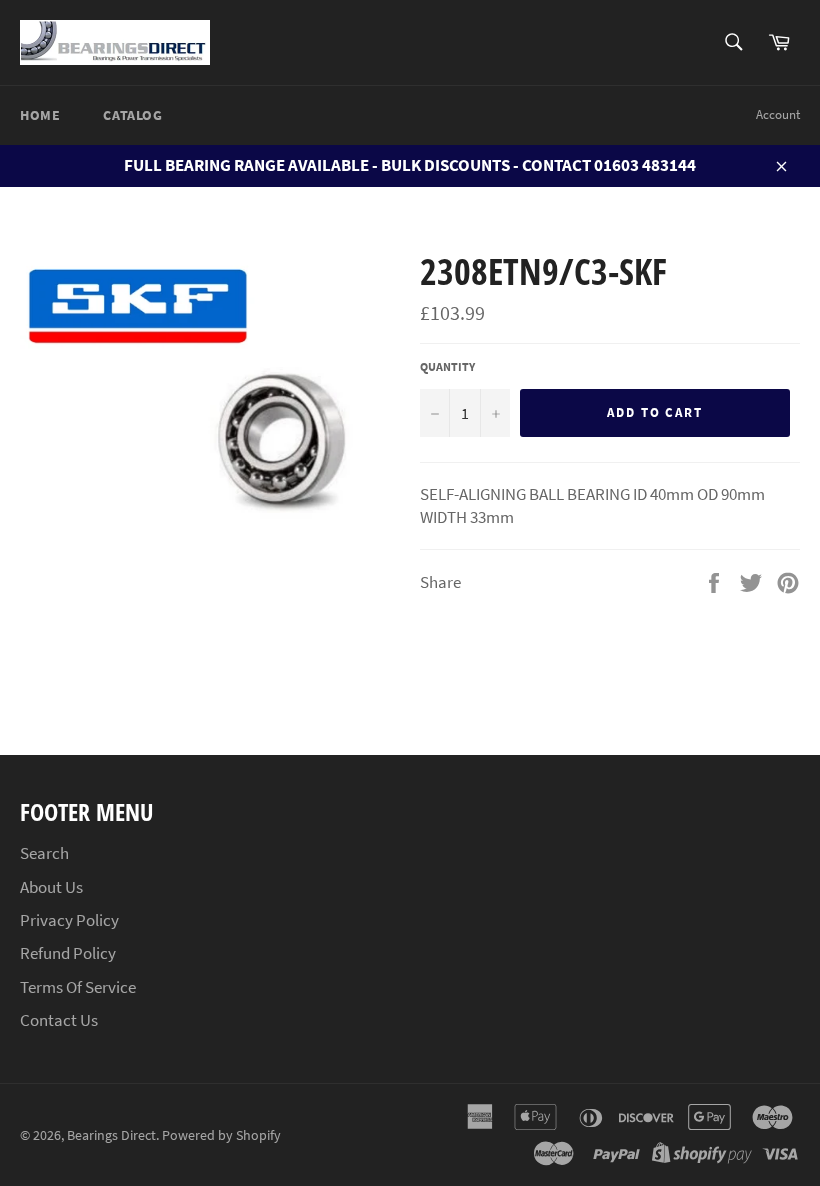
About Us (51, 887)
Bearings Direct (111, 1135)
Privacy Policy (69, 920)
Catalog (132, 115)
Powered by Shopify (221, 1135)
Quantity (447, 366)
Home (40, 115)
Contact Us (59, 1020)
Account (778, 114)
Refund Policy (68, 953)
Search (44, 853)
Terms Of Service (78, 987)
